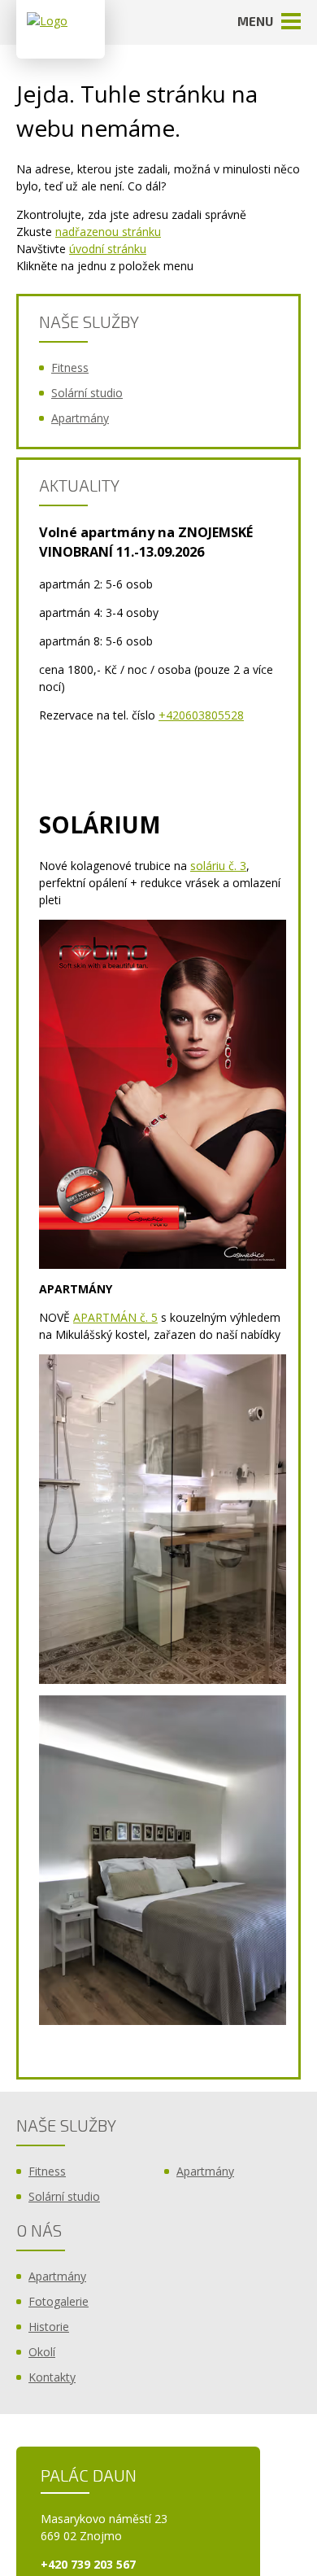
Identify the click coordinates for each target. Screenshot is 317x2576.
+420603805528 (201, 715)
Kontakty (52, 2377)
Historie (49, 2327)
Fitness (70, 367)
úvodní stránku (108, 249)
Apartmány (80, 418)
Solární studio (87, 393)
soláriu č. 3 (218, 866)
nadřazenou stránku (108, 232)
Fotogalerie (59, 2301)
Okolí (42, 2352)
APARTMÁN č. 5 (115, 1317)
